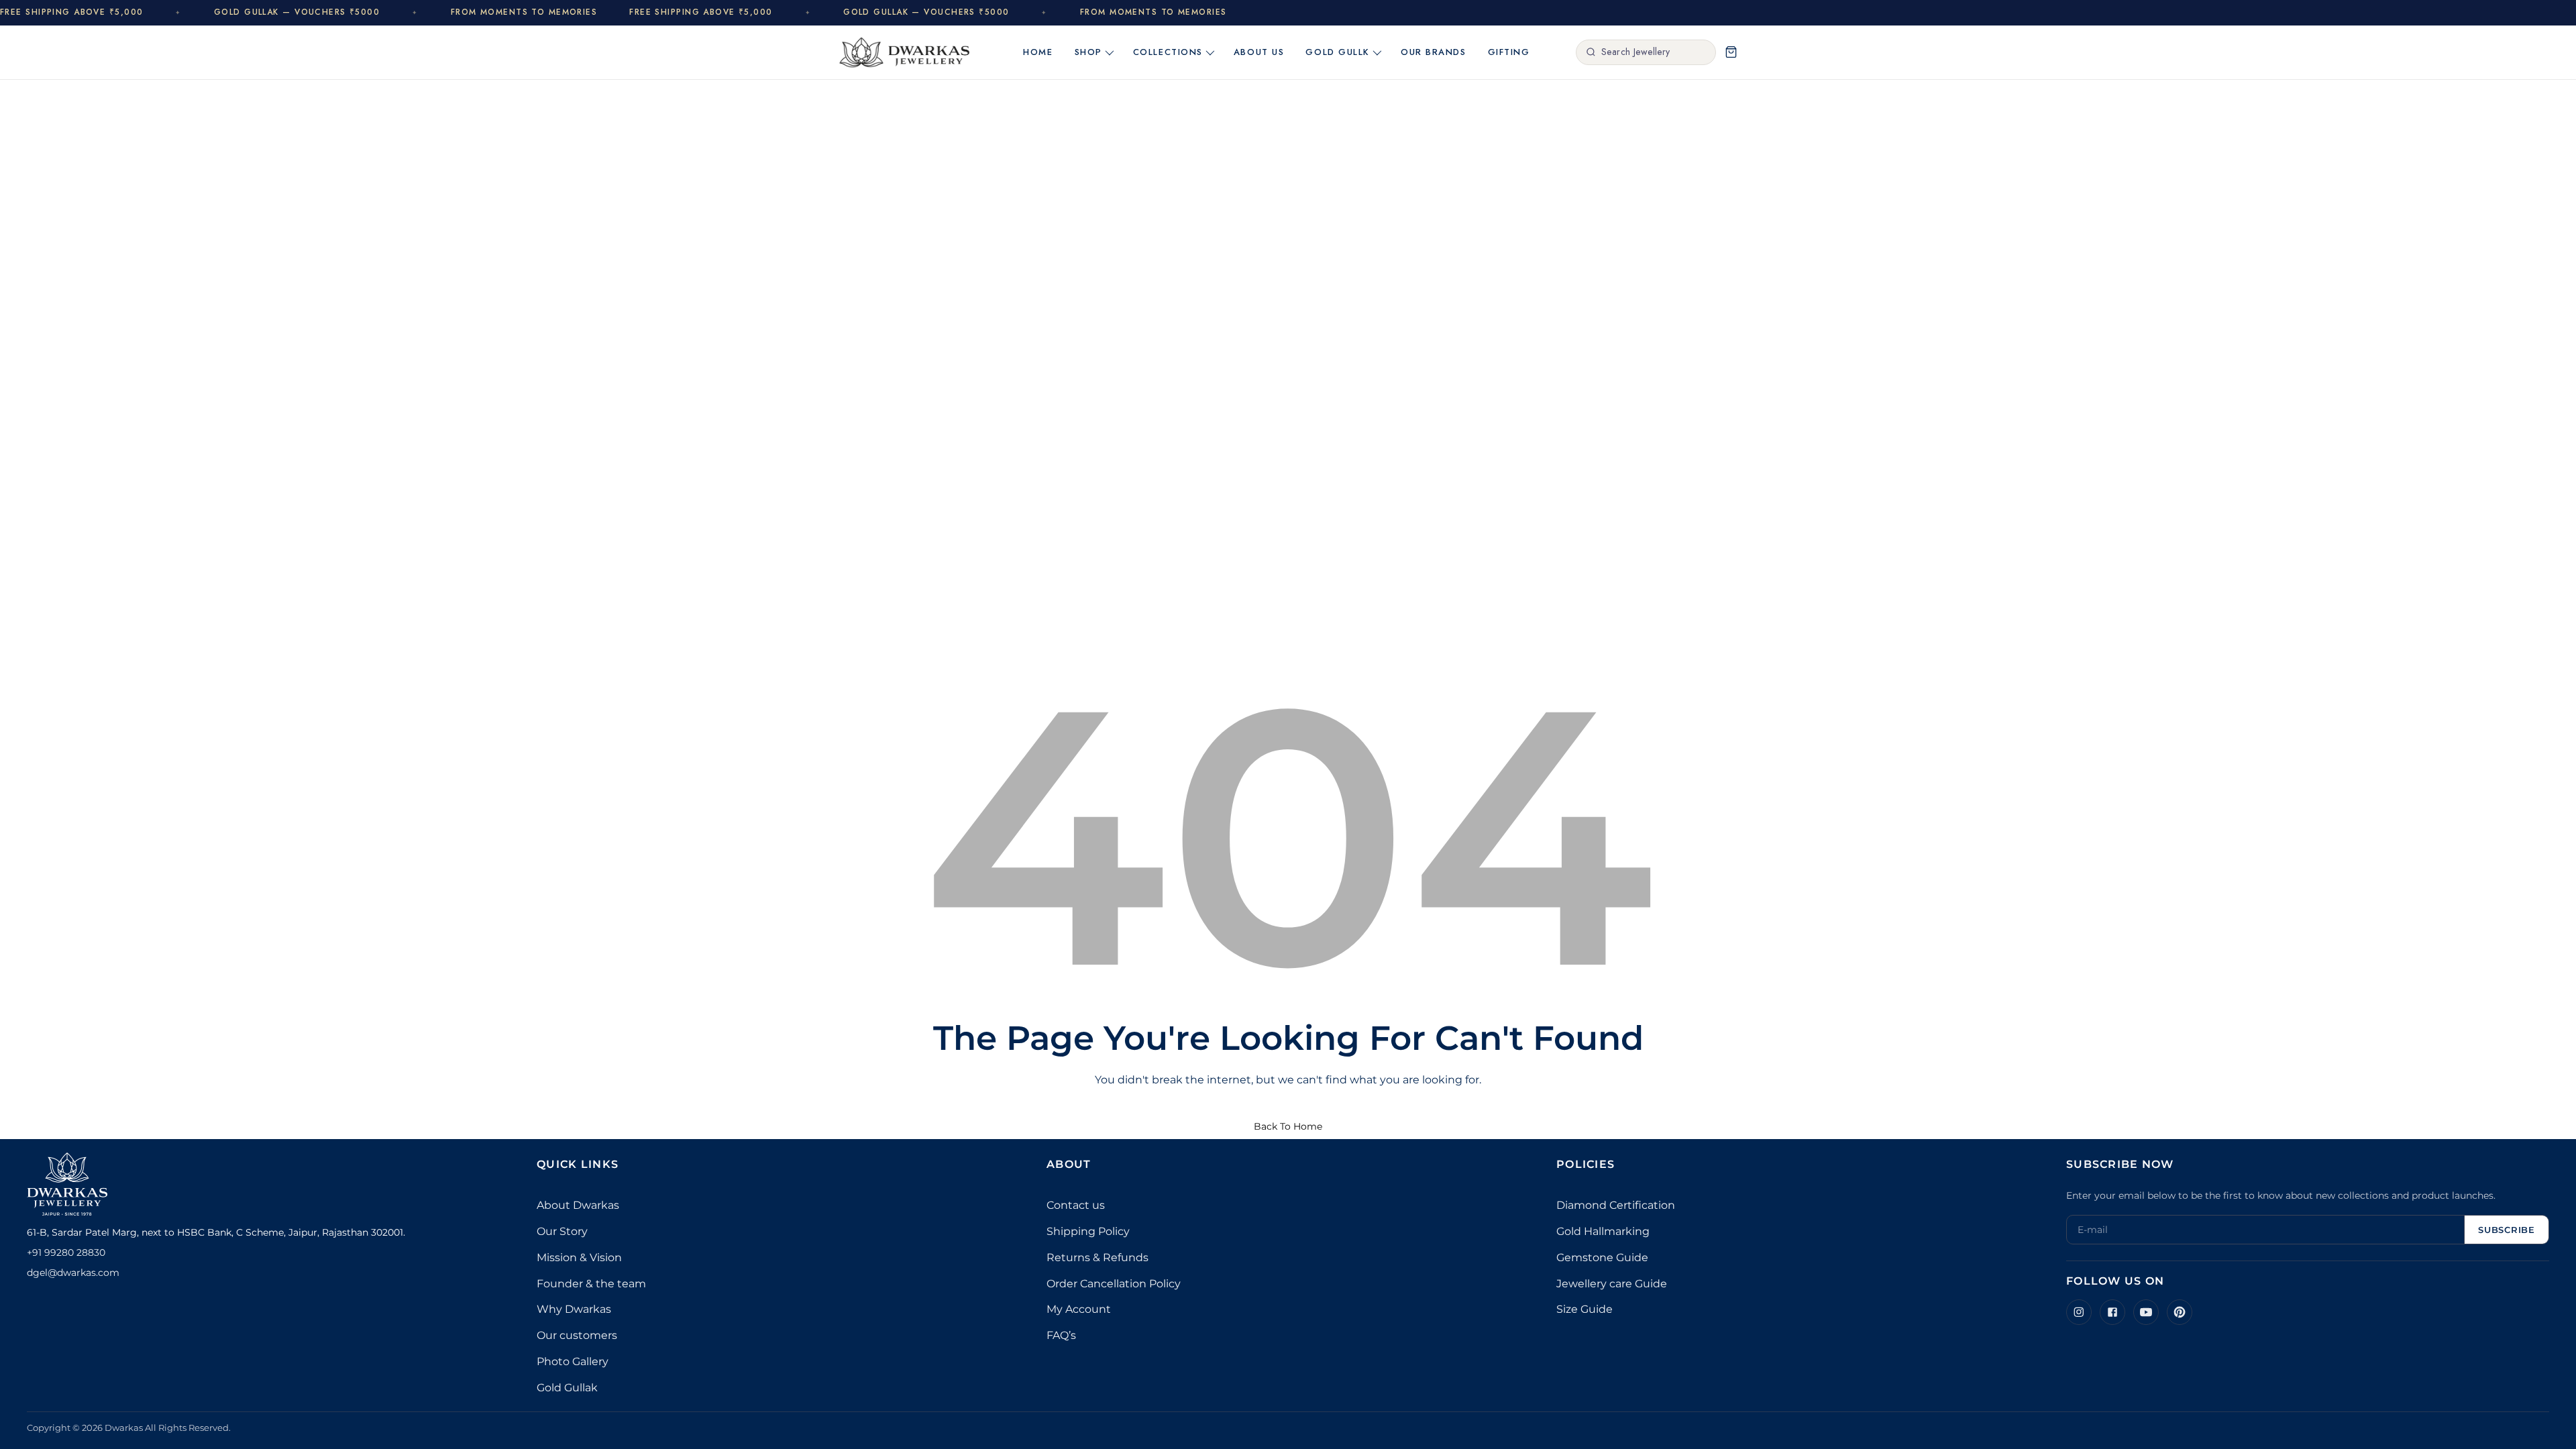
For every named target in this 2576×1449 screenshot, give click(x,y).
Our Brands (1434, 52)
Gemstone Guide (1602, 1257)
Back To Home (1288, 1126)
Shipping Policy (1088, 1231)
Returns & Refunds (1097, 1257)
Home (1038, 52)
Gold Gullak (567, 1388)
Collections (1168, 52)
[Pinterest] (2180, 1312)
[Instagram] (2079, 1312)
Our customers (577, 1335)
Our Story (562, 1231)
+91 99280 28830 (66, 1252)
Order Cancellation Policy (1114, 1284)
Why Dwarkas (574, 1309)
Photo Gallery (573, 1361)
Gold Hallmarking (1603, 1231)
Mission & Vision (579, 1257)
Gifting (1509, 52)
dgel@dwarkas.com (73, 1273)
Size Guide (1585, 1309)
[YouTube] (2146, 1312)
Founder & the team (591, 1284)
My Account (1079, 1309)
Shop (1088, 52)
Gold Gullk (1338, 52)
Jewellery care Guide (1612, 1284)
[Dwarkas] (905, 52)
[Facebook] (2112, 1312)
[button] (1731, 52)
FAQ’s (1061, 1335)
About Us (1259, 52)
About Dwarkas (578, 1205)
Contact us (1076, 1205)
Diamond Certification (1616, 1205)
